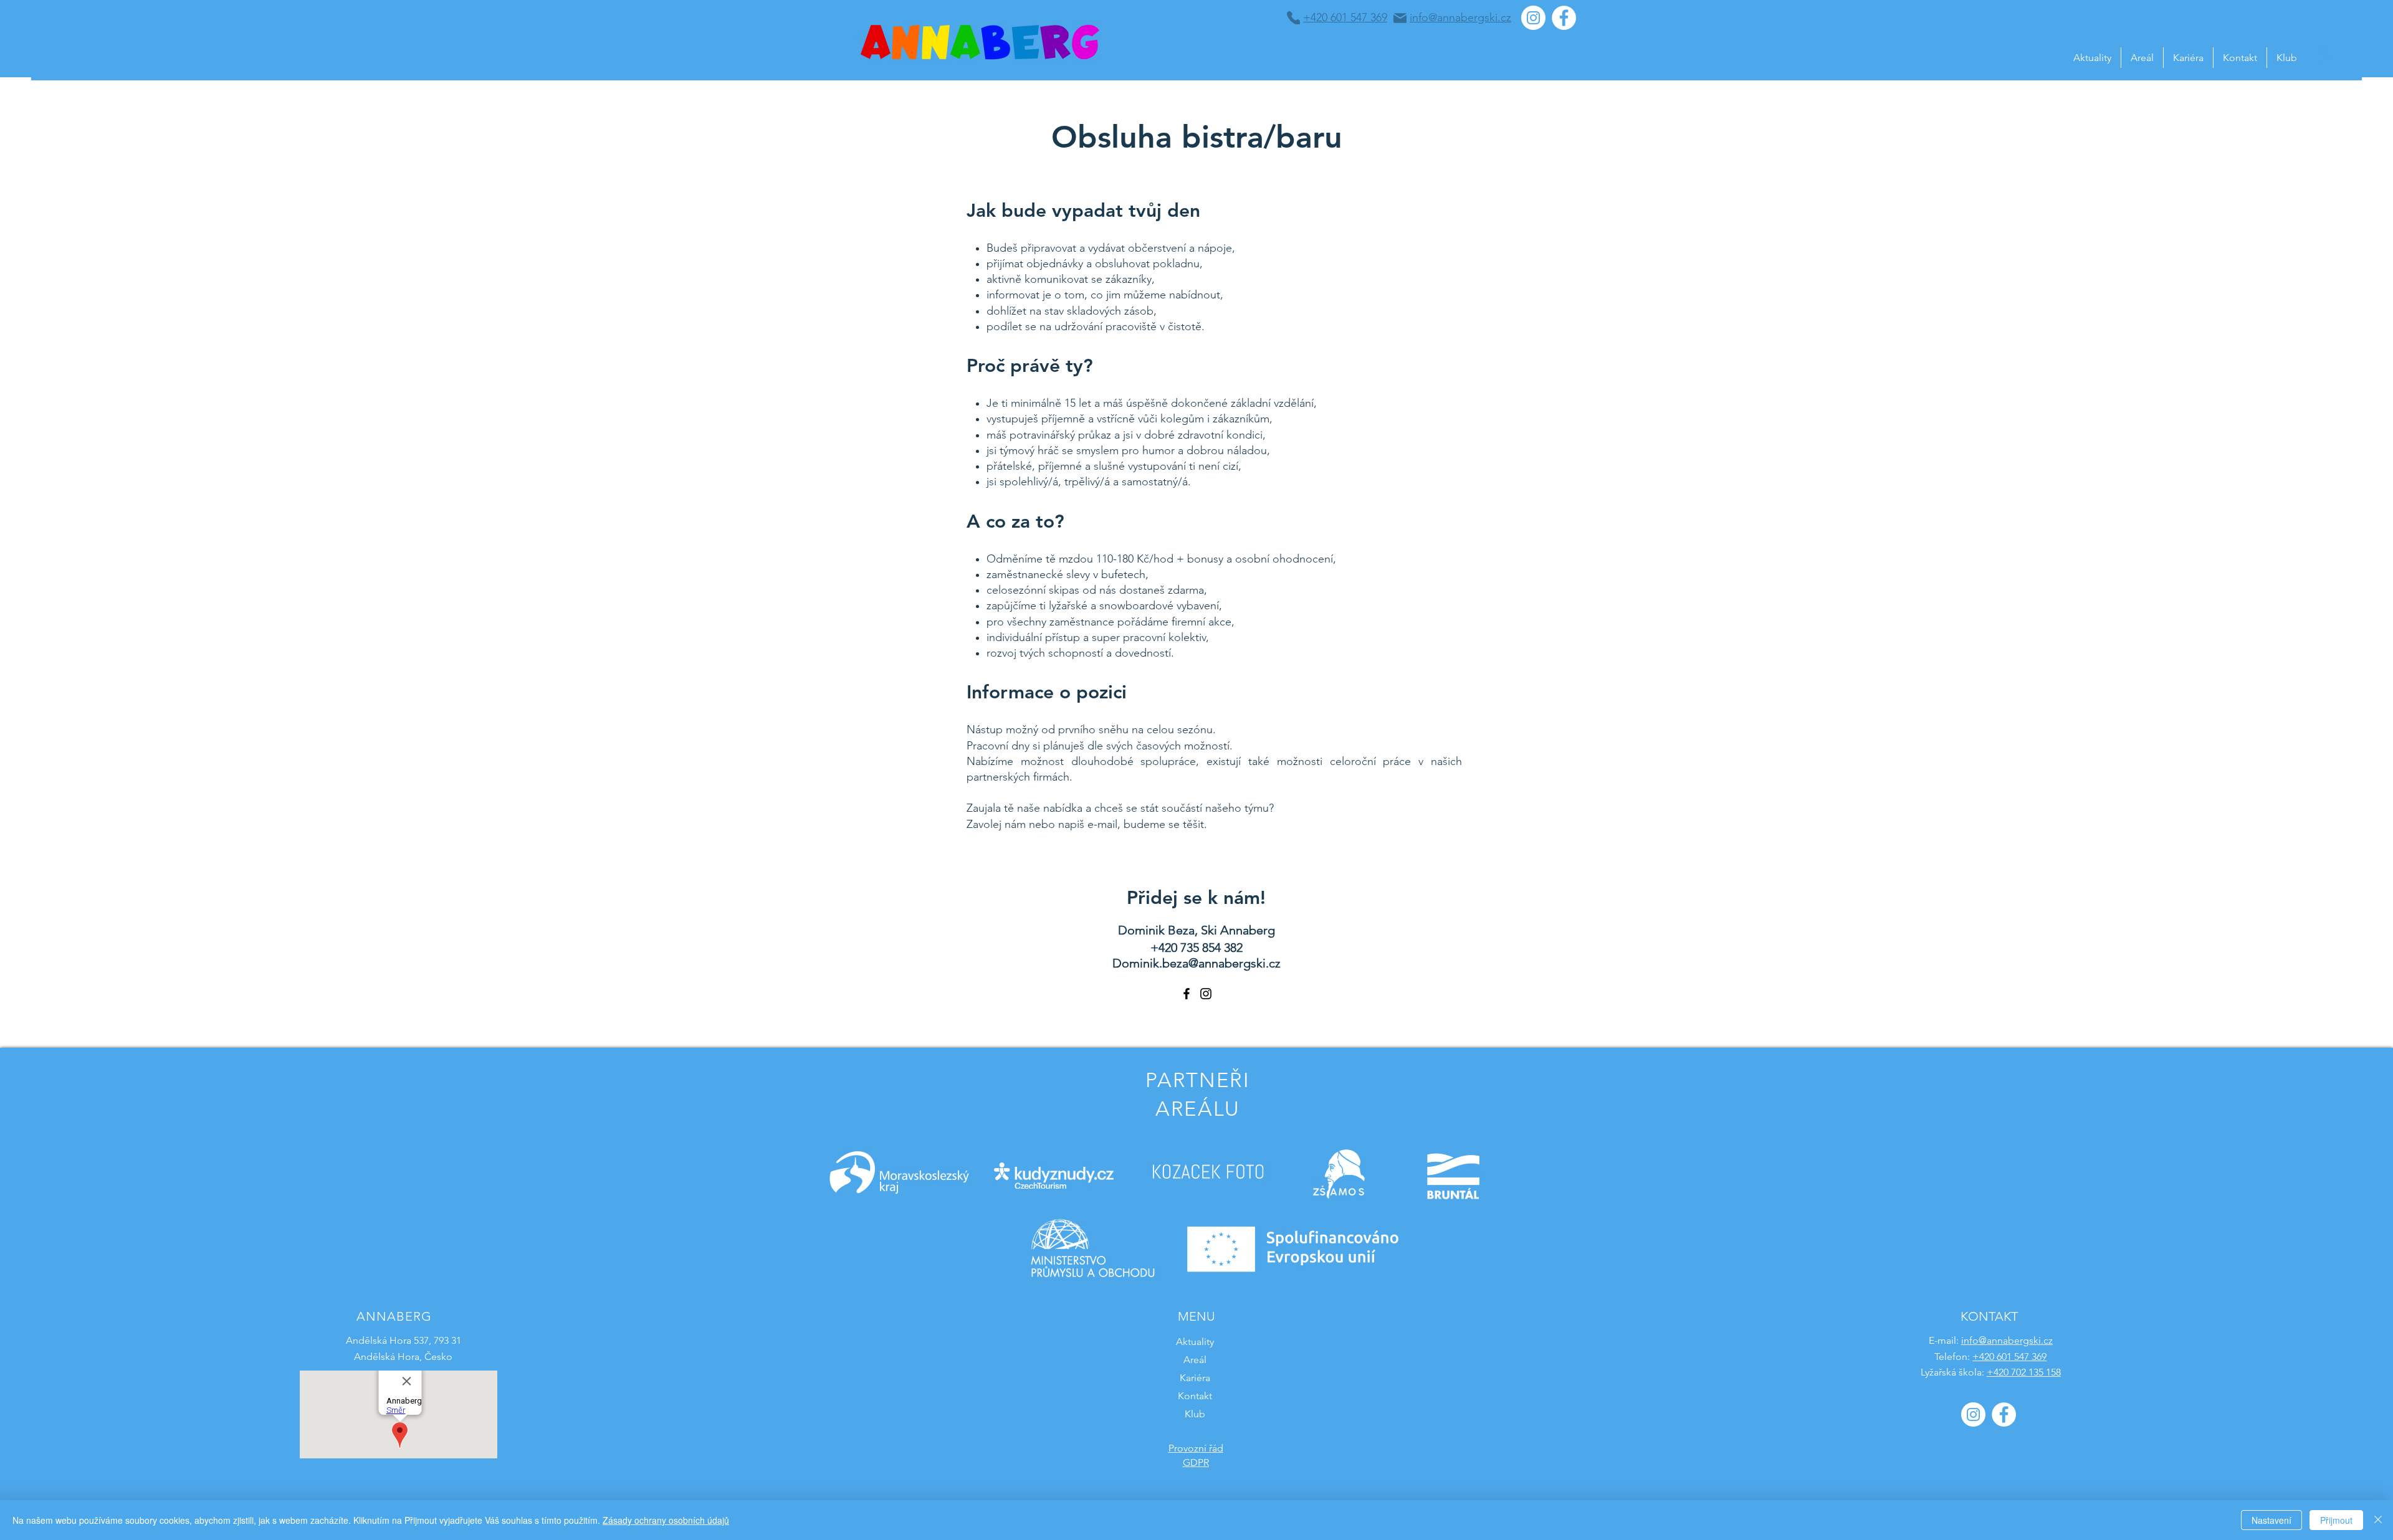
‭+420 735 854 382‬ (1196, 948)
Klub (1195, 1414)
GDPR (1196, 1462)
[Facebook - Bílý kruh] (1564, 18)
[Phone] (1293, 18)
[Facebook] (1187, 994)
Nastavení (2271, 1520)
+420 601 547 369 (2009, 1357)
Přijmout (2336, 1520)
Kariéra (1195, 1378)
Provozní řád (1196, 1448)
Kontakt (1195, 1396)
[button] (2324, 56)
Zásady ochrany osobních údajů (666, 1520)
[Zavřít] (2378, 1520)
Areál (1195, 1360)
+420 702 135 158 (2024, 1372)
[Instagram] (1206, 994)
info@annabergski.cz (2007, 1340)
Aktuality (1195, 1342)
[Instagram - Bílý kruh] (1533, 18)
